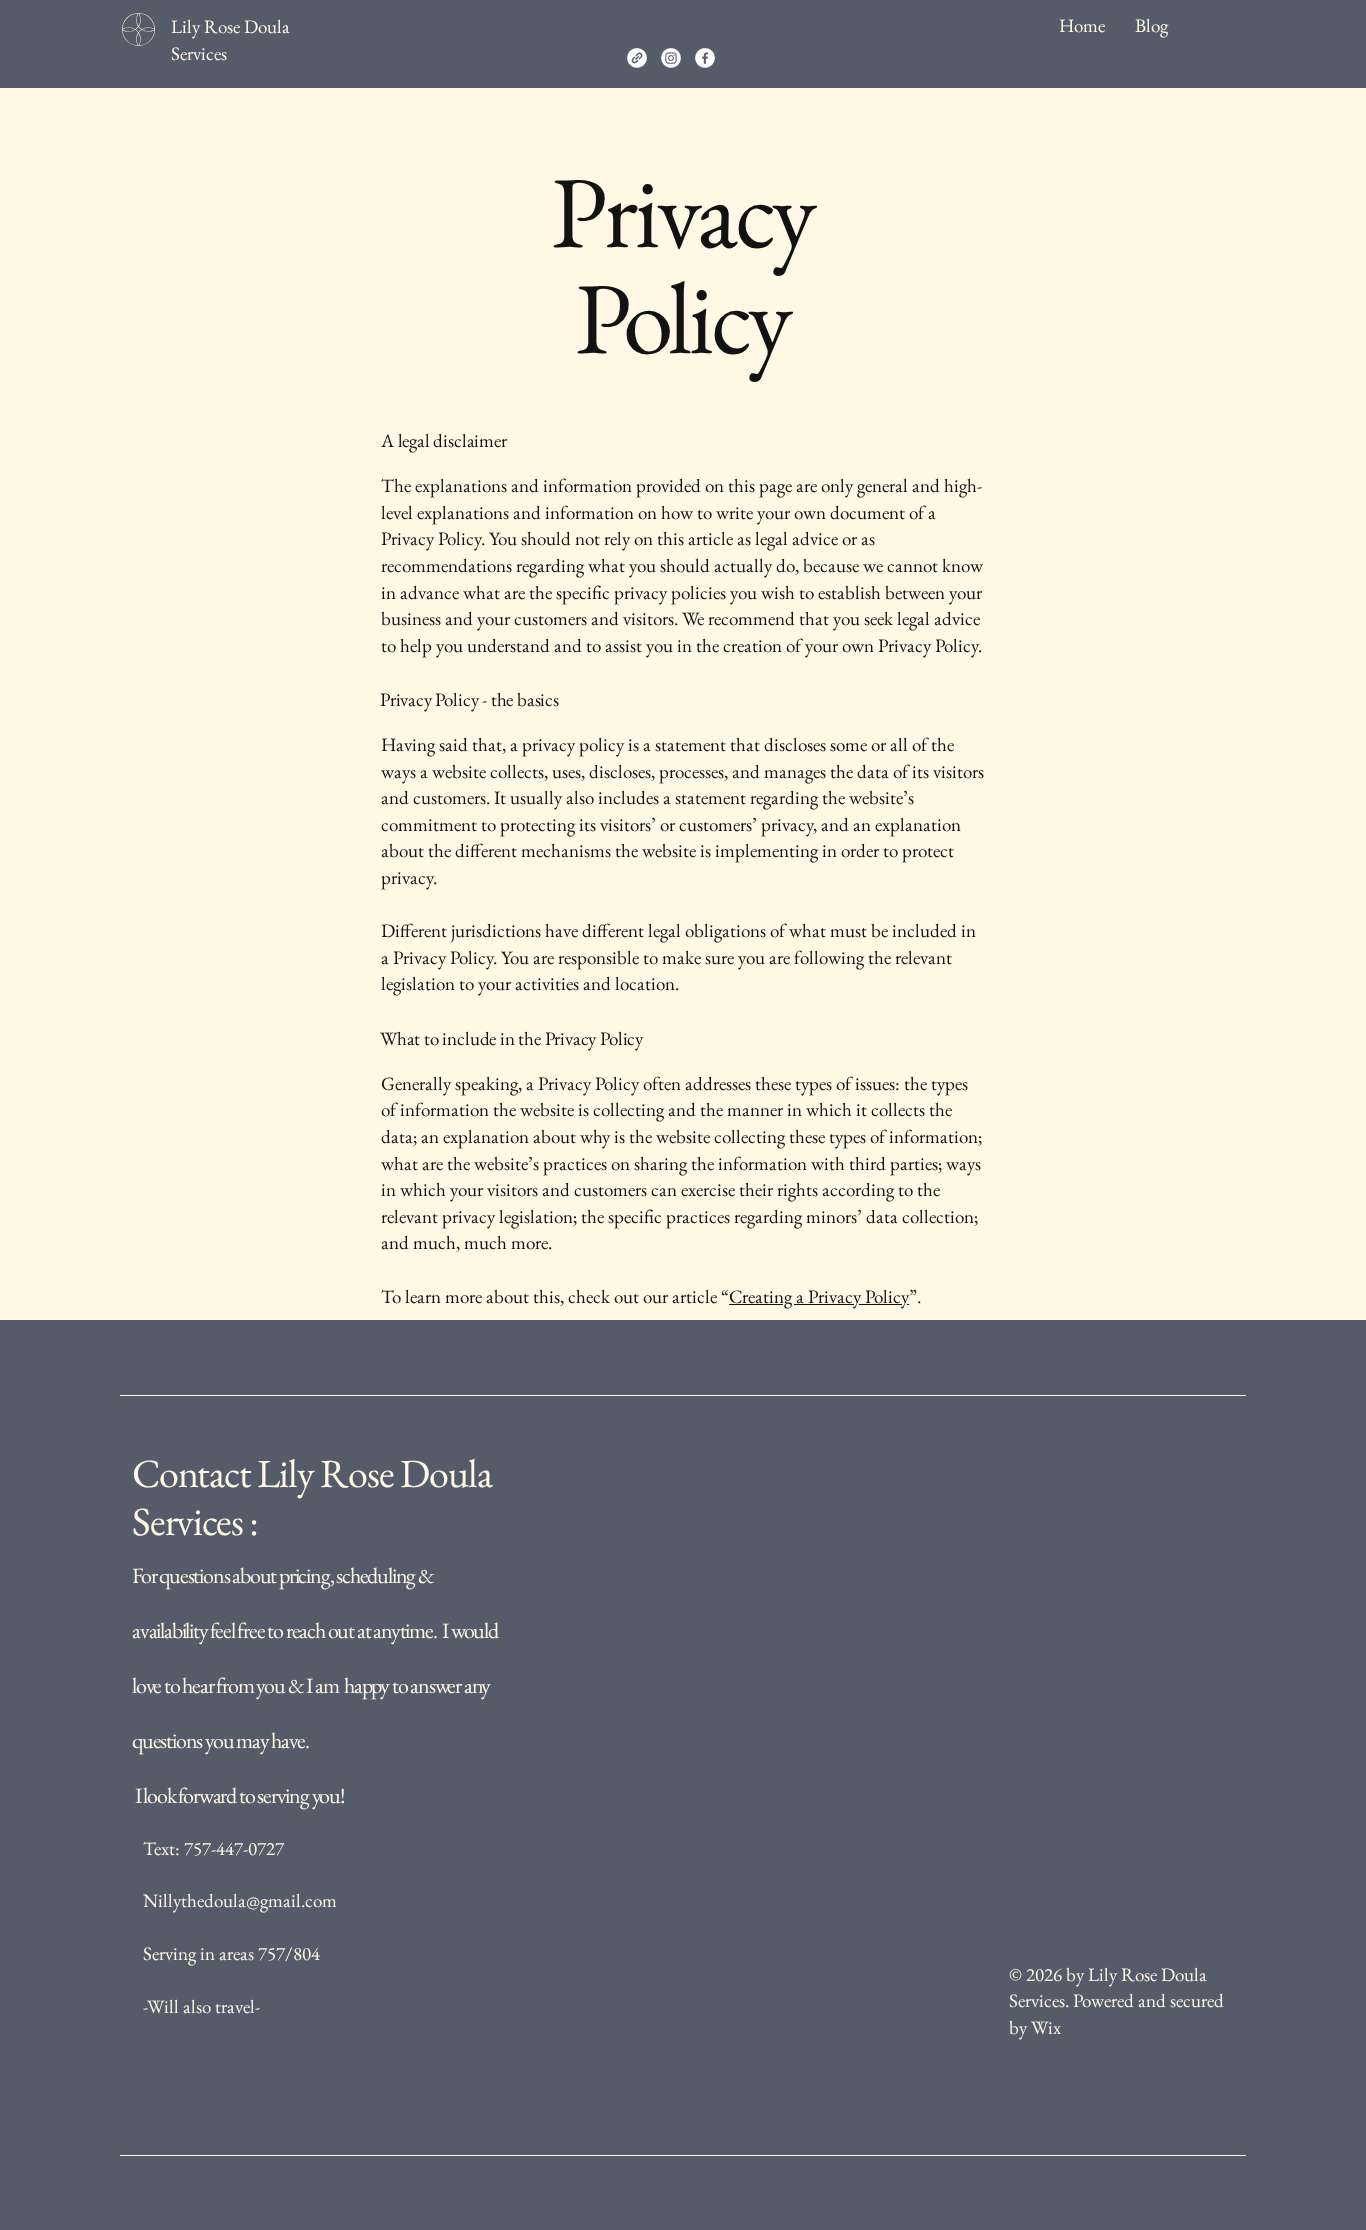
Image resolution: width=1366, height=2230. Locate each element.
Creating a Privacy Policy (819, 1296)
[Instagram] (671, 58)
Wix (1048, 2027)
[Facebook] (705, 58)
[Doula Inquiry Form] (637, 58)
